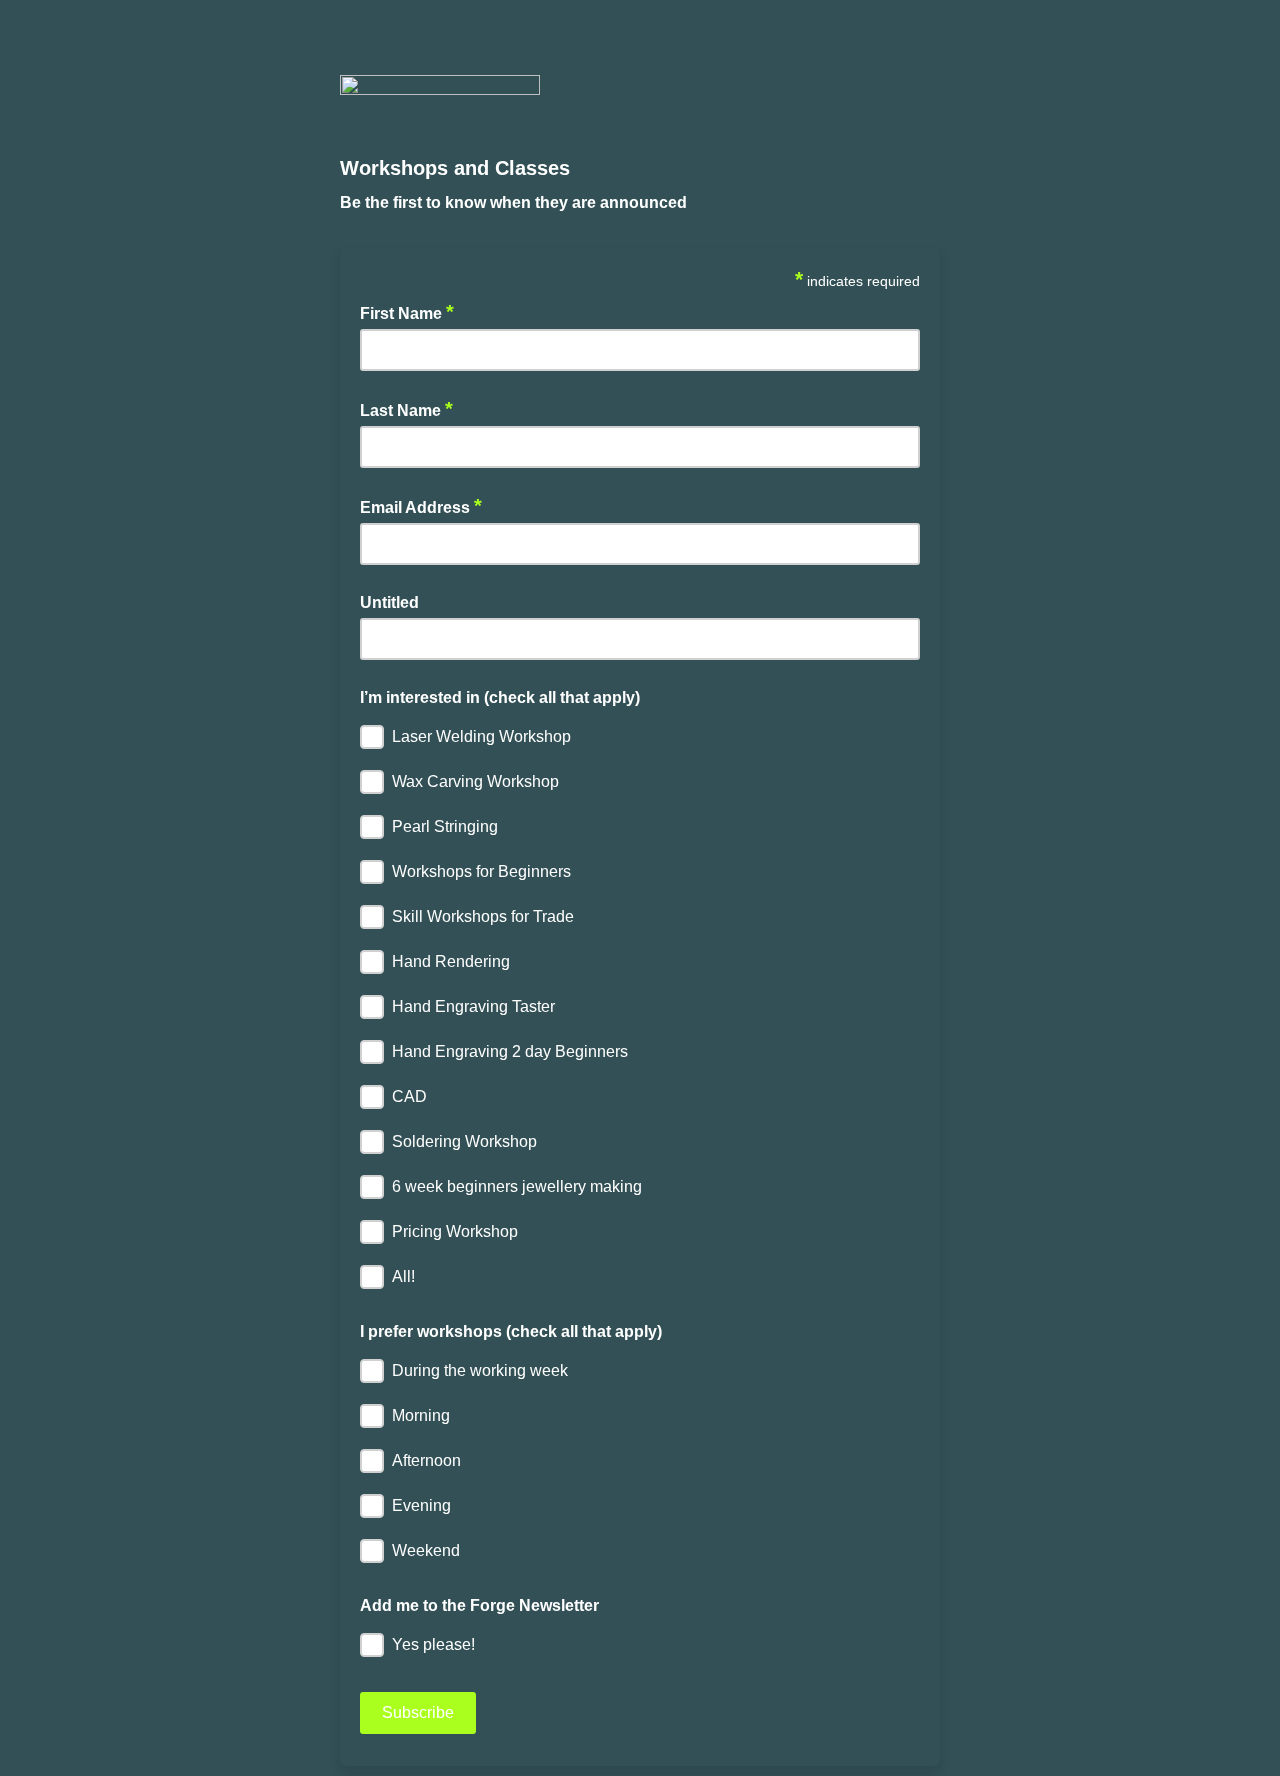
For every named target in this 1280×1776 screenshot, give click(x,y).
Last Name (406, 409)
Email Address (421, 506)
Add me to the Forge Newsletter (479, 1605)
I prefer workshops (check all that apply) (511, 1331)
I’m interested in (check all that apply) (500, 697)
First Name (407, 312)
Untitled (389, 602)
